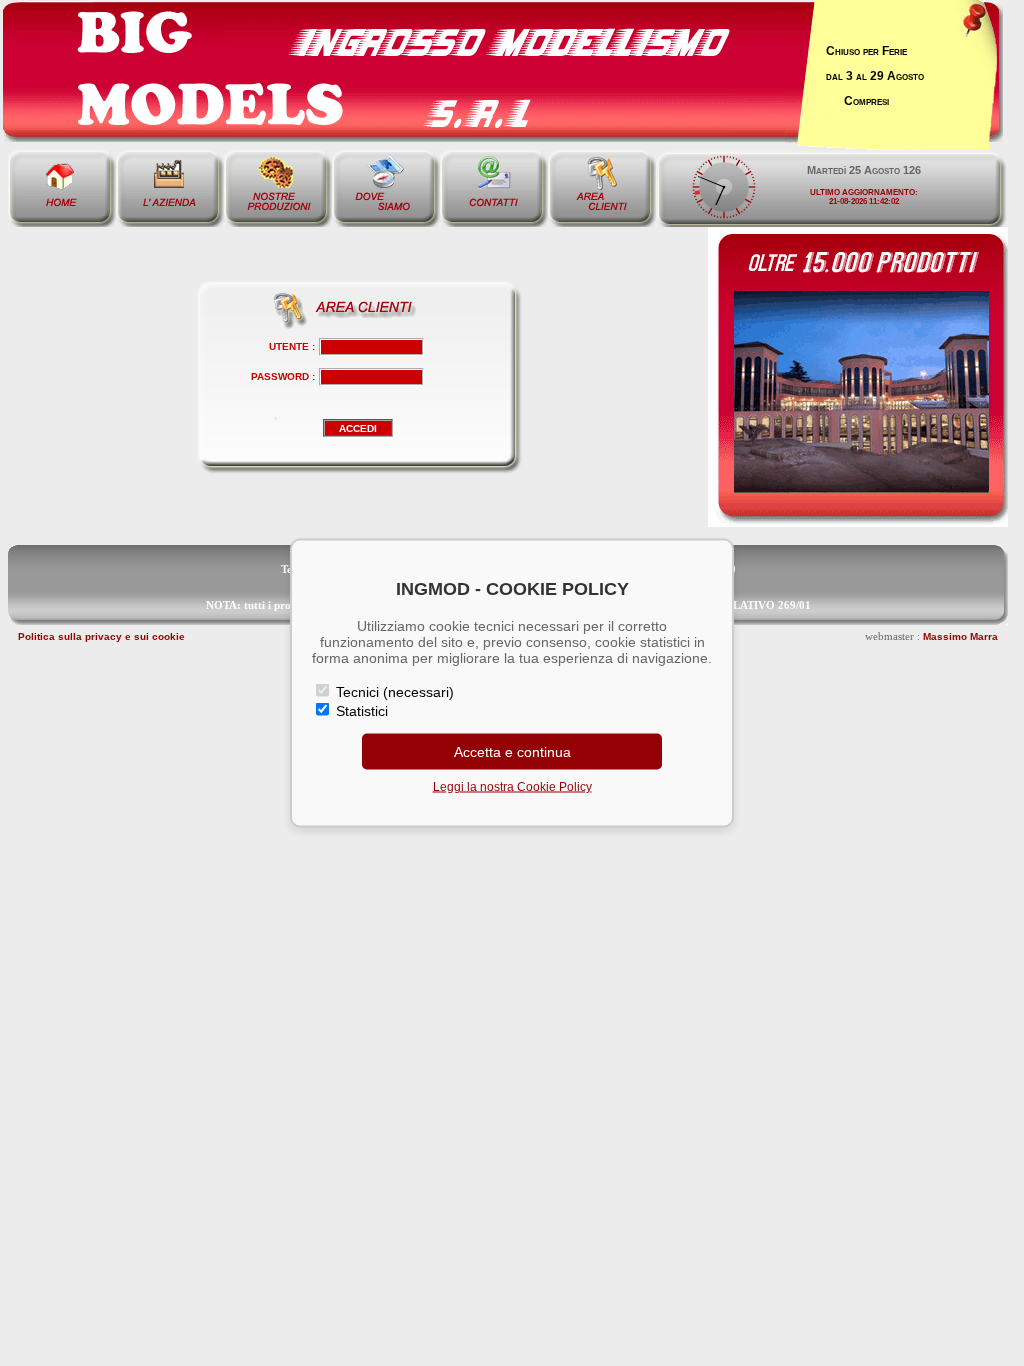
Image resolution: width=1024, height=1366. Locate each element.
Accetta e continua (512, 752)
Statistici (360, 711)
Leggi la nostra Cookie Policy (512, 787)
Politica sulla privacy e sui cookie (101, 636)
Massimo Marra (960, 636)
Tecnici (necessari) (393, 692)
